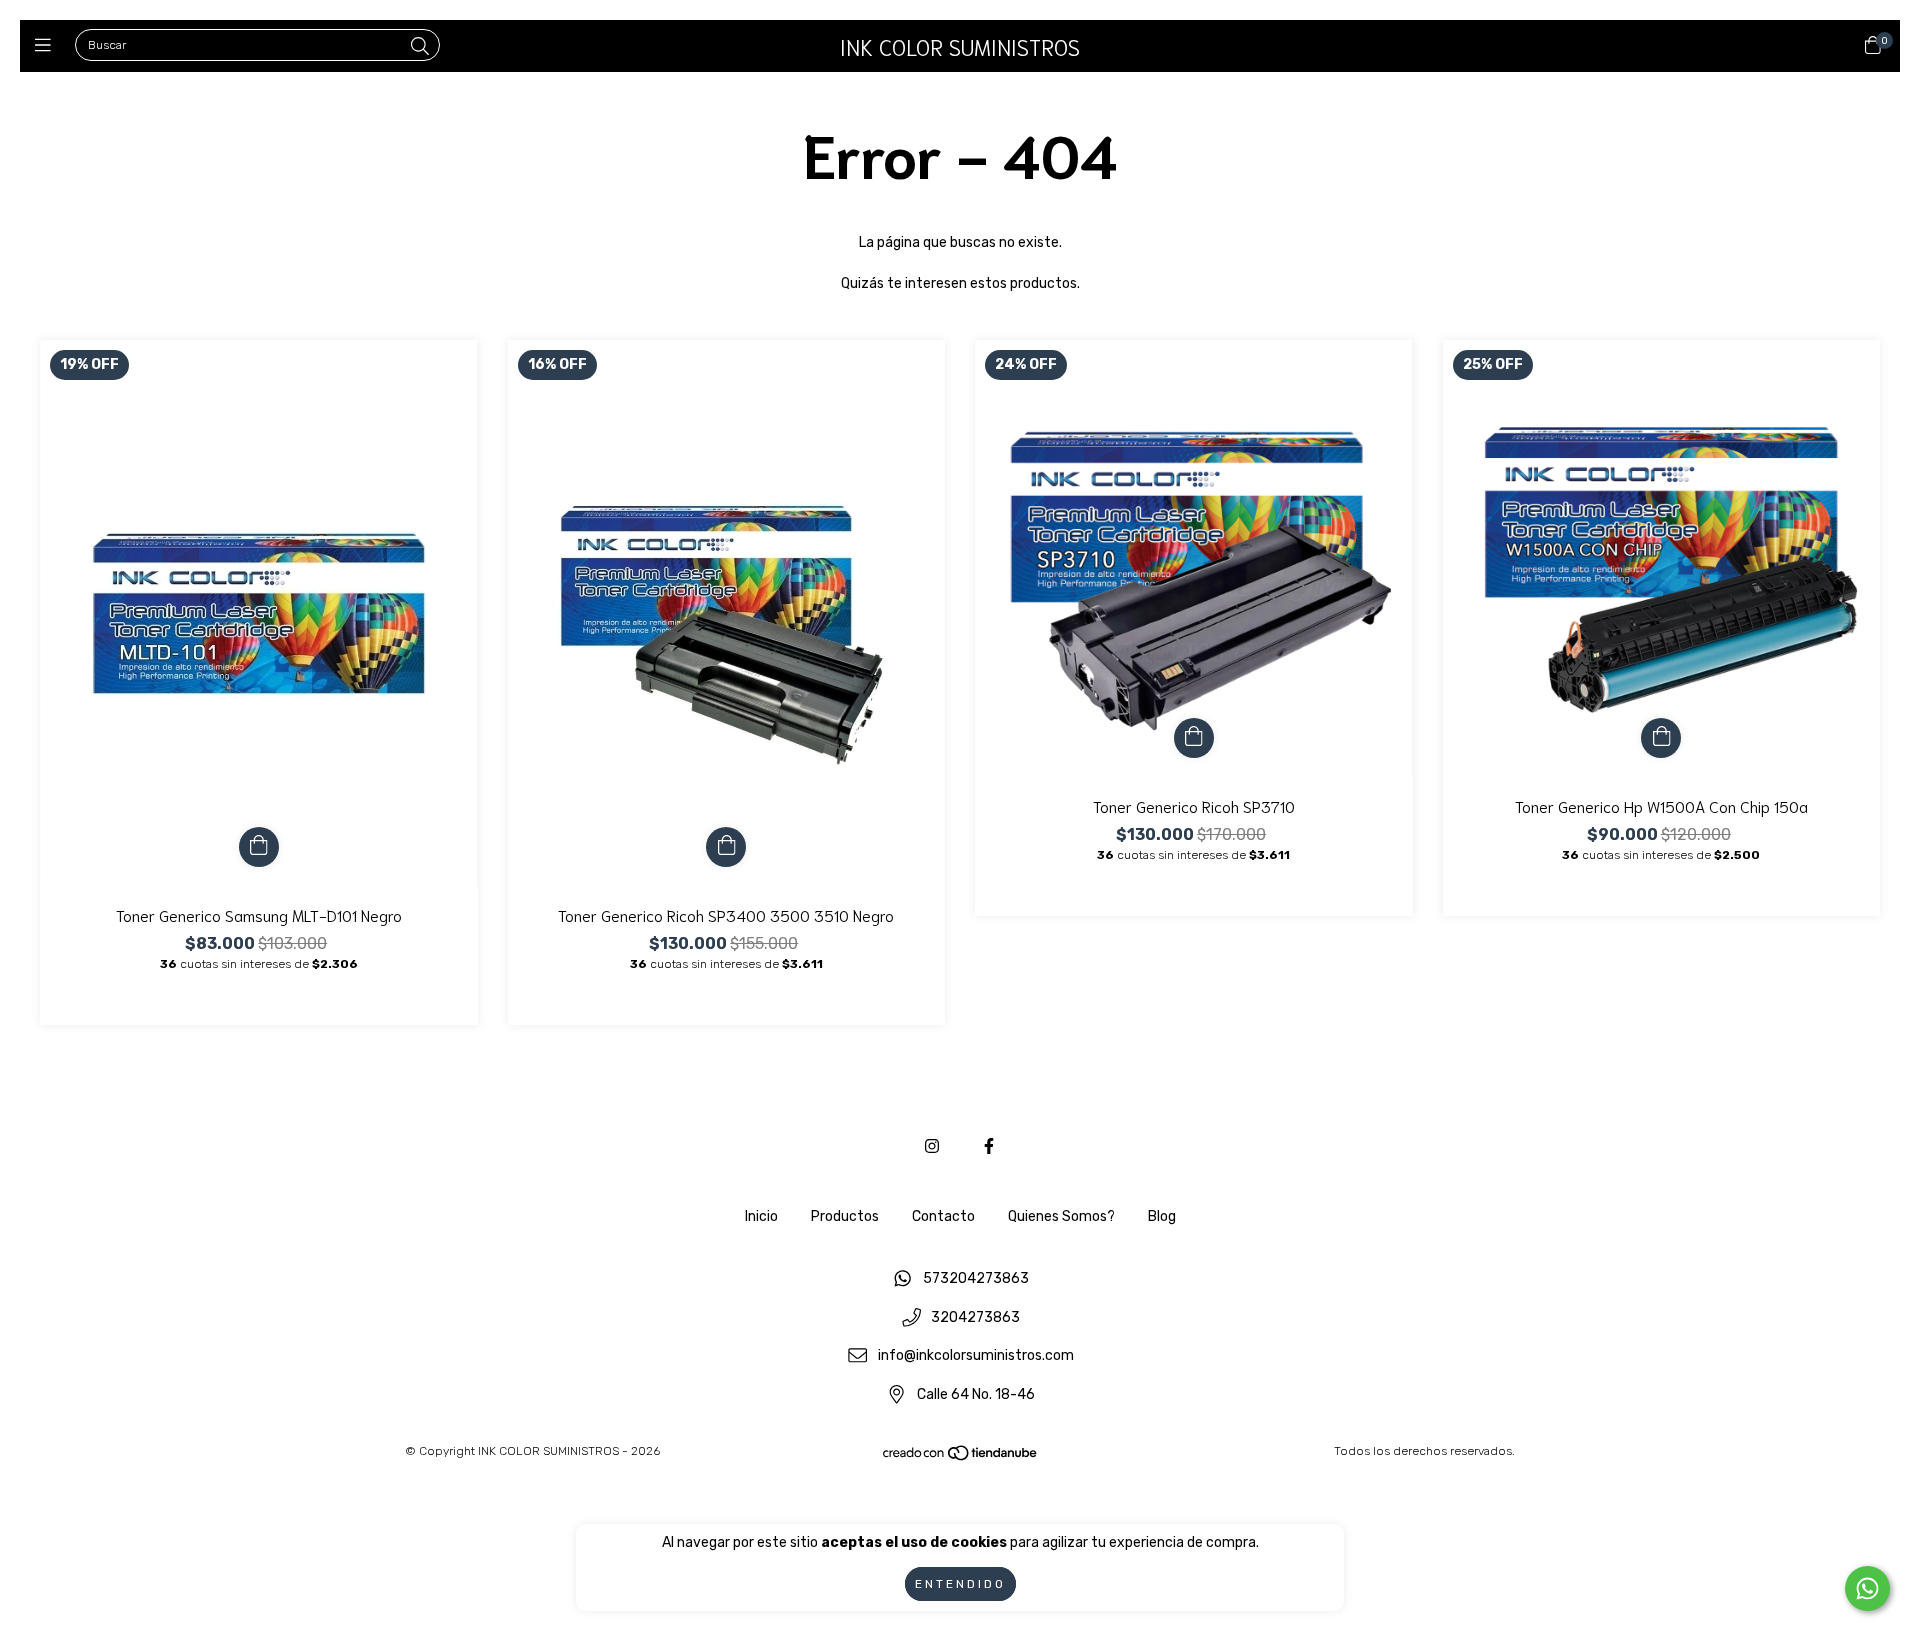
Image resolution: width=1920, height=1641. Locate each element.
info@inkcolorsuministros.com (976, 1356)
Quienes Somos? (1061, 1216)
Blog (1162, 1216)
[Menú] (47, 46)
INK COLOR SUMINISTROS (960, 46)
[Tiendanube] (961, 1457)
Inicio (761, 1216)
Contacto (943, 1216)
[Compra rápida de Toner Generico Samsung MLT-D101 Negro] (259, 847)
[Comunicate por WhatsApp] (1867, 1588)
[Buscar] (420, 47)
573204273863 (976, 1278)
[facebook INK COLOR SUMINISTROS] (989, 1146)
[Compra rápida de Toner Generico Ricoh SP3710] (1194, 738)
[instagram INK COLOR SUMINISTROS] (932, 1146)
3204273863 (975, 1317)
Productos (845, 1216)
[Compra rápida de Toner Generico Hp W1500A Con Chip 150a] (1661, 738)
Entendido (960, 1584)
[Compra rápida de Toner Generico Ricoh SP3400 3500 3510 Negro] (726, 847)
